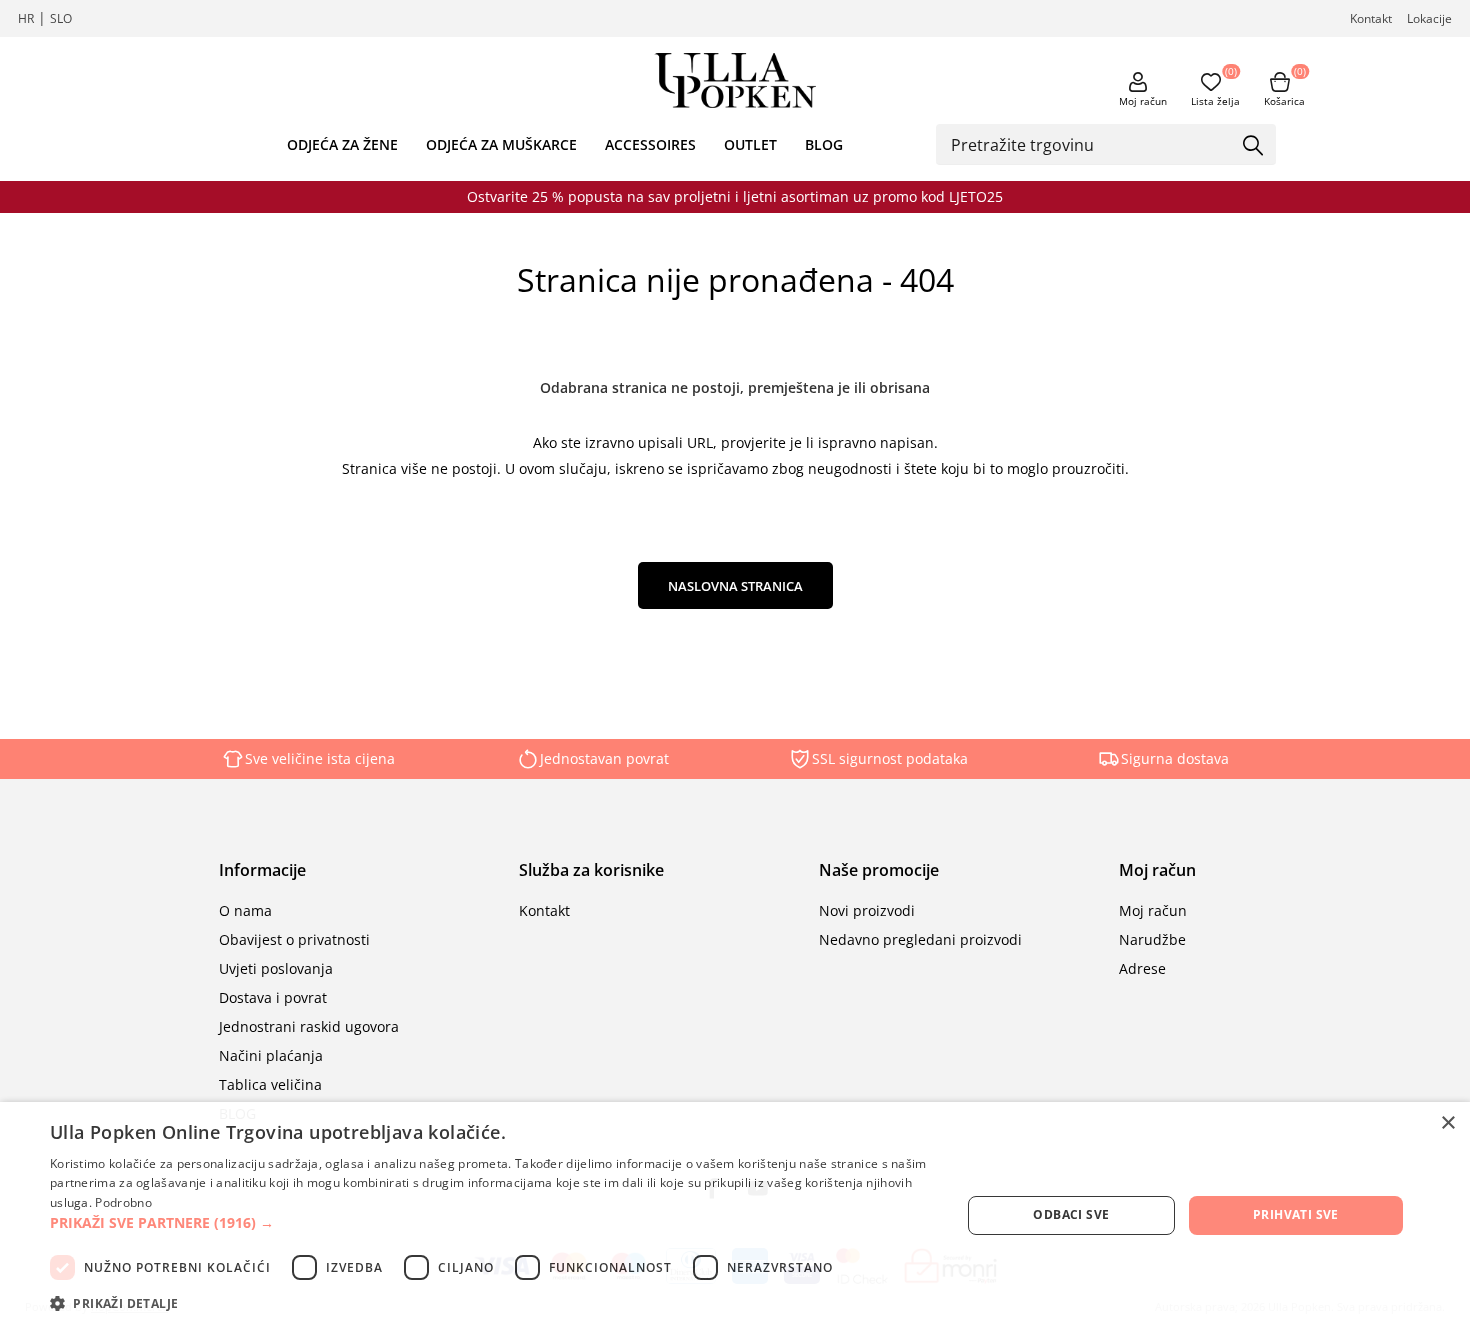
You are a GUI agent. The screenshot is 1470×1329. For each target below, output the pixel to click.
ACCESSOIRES (650, 144)
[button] (492, 1222)
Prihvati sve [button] (1296, 1214)
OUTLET (750, 144)
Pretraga (1254, 146)
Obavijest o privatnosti (294, 939)
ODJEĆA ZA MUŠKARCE (501, 144)
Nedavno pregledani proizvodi (920, 939)
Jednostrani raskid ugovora (309, 1026)
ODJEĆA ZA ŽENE (342, 144)
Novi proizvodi (867, 910)
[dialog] (735, 1215)
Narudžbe (1152, 939)
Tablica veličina (270, 1084)
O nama (245, 910)
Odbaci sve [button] (1071, 1214)
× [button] (1447, 1123)
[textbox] (1091, 144)
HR (26, 18)
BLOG (824, 144)
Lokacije (1429, 18)
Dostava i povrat (273, 997)
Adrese (1142, 968)
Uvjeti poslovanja (276, 968)
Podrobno (123, 1202)
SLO (61, 18)
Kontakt (1371, 18)
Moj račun (1143, 101)
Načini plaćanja (271, 1055)
